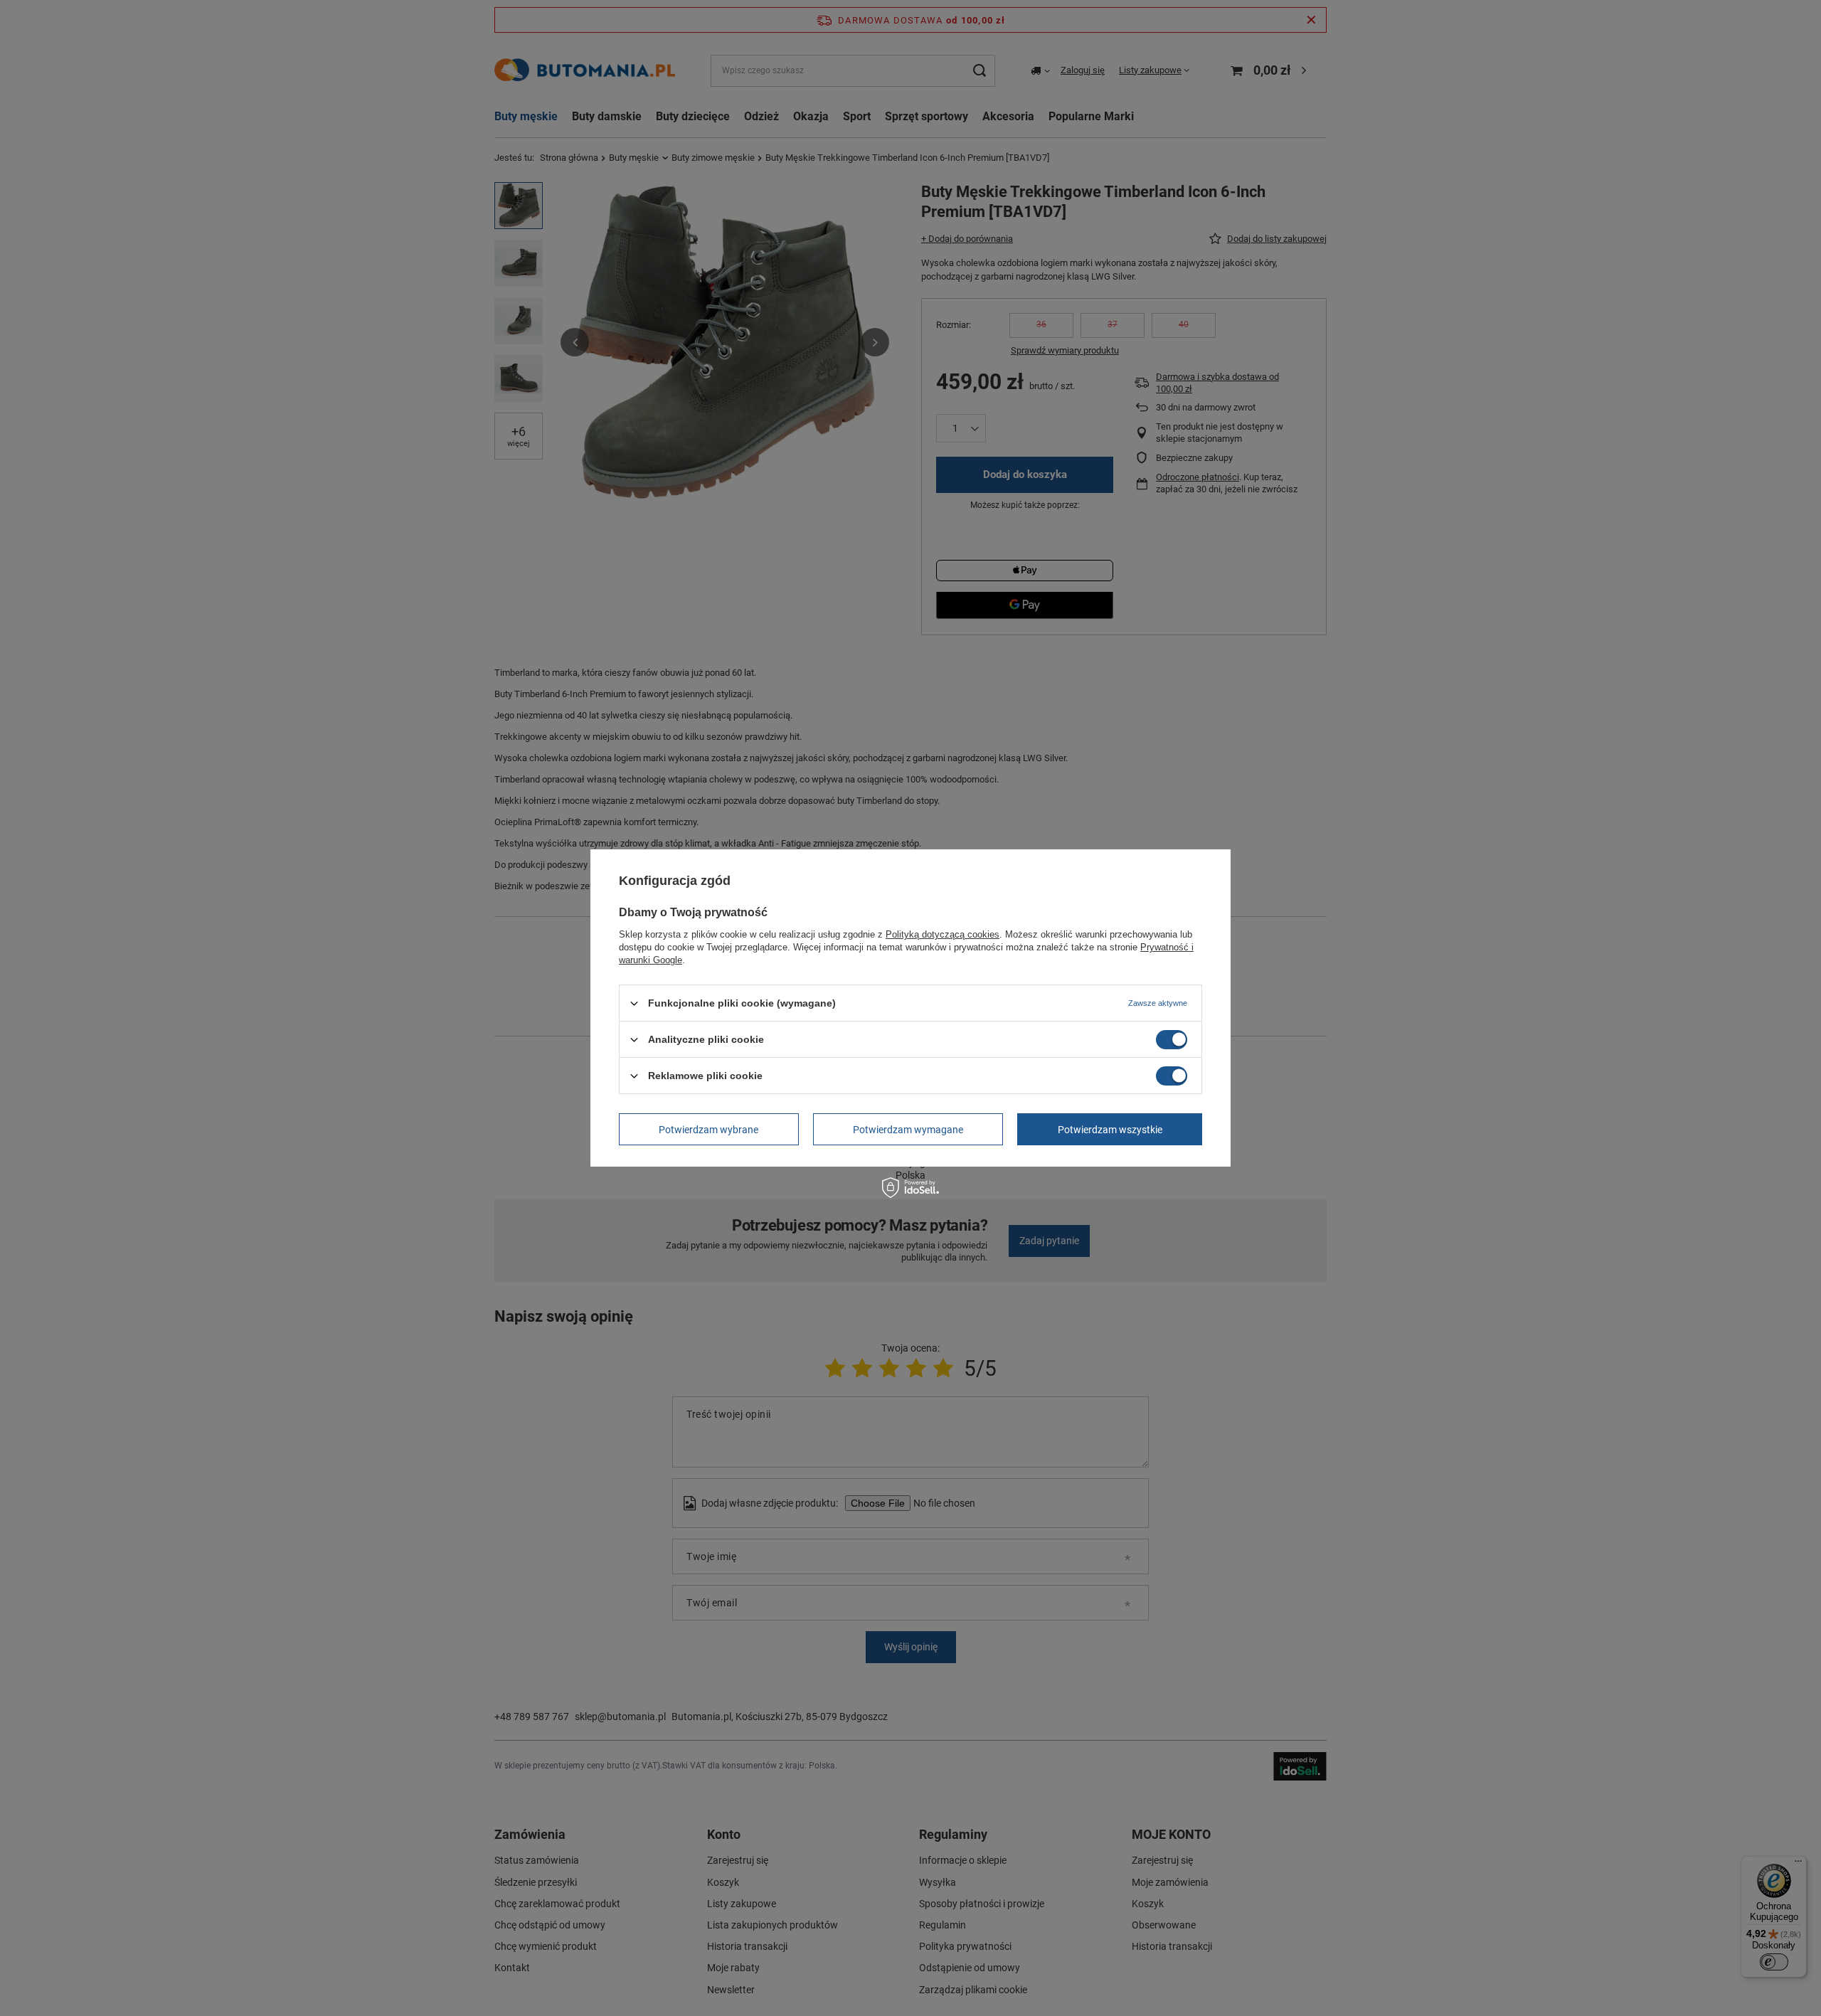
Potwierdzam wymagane (908, 1129)
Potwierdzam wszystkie (1110, 1129)
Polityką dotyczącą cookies (943, 934)
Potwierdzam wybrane (708, 1129)
